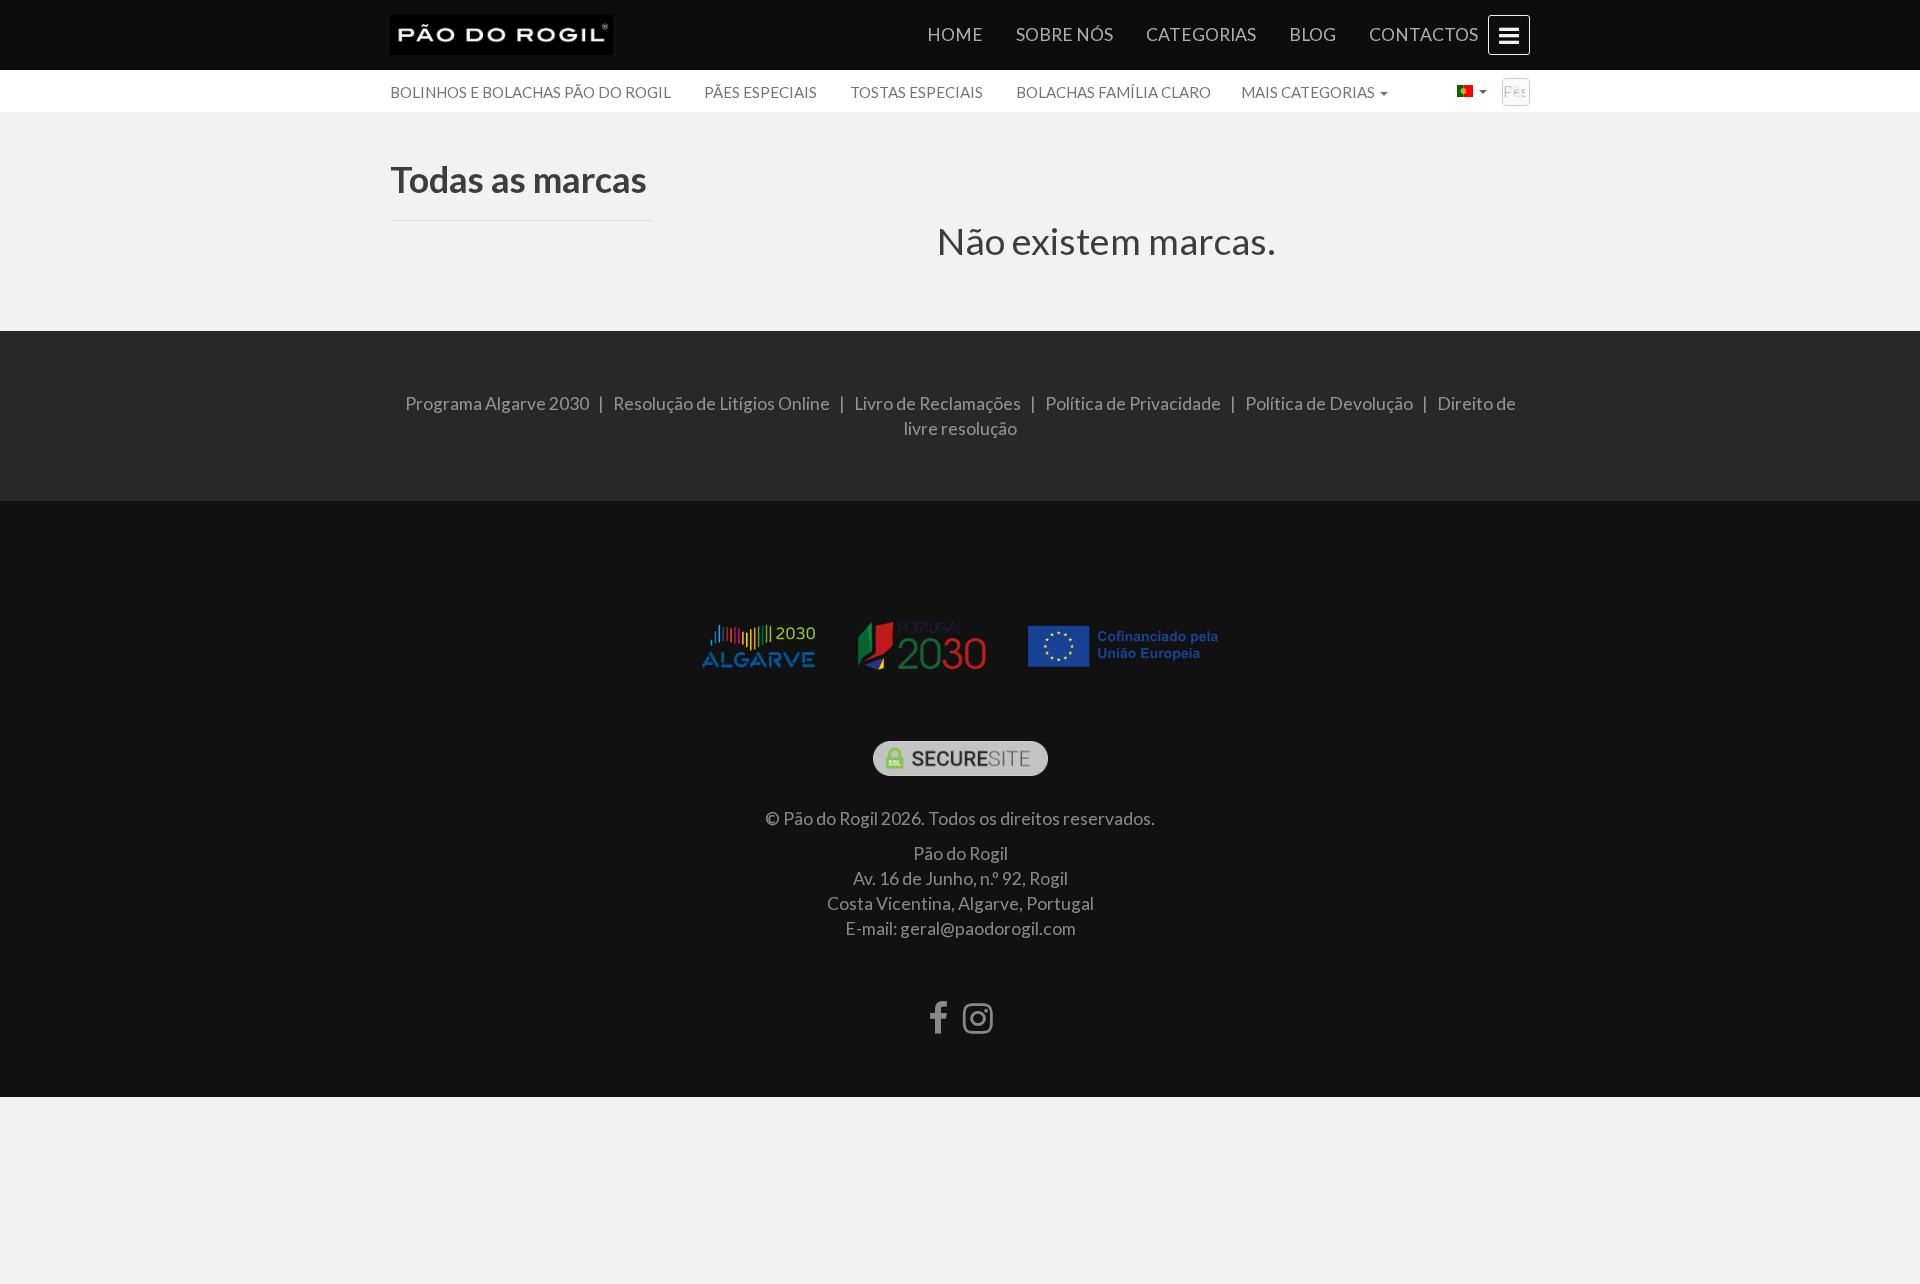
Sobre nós (1064, 34)
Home (955, 34)
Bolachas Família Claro (1113, 92)
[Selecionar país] (1472, 91)
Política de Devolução (1329, 403)
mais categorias (1309, 92)
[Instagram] (978, 1019)
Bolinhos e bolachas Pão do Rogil (530, 92)
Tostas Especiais (916, 92)
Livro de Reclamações (937, 403)
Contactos (1423, 34)
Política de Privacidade (1133, 403)
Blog (1312, 34)
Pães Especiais (760, 92)
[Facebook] (938, 1019)
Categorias (1201, 34)
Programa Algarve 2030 (497, 403)
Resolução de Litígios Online (721, 403)
